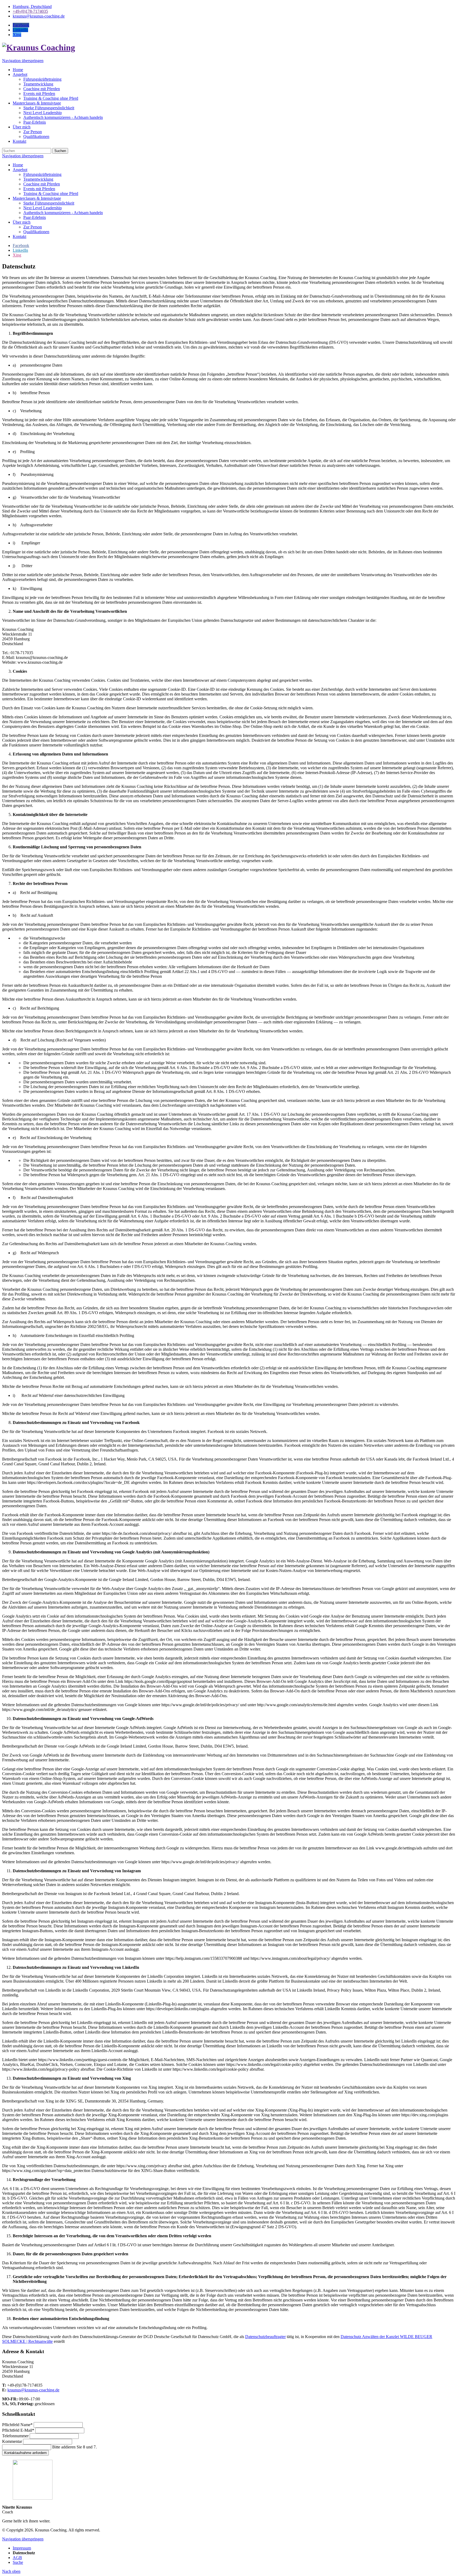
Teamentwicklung (38, 179)
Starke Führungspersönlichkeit (49, 203)
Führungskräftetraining (42, 174)
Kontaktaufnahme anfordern (25, 2453)
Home (18, 165)
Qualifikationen (36, 232)
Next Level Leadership (43, 208)
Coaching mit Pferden (42, 184)
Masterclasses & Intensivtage (37, 198)
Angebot (20, 170)
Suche (18, 2562)
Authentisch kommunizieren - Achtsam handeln (63, 213)
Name (17, 2425)
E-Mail (18, 2430)
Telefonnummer (16, 2436)
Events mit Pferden (39, 189)
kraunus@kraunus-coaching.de (33, 2390)
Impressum (22, 2548)
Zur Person (33, 227)
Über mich (22, 222)
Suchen (60, 151)
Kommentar (13, 2441)
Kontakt (19, 236)
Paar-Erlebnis (35, 217)
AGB (17, 2558)
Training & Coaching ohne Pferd (51, 194)
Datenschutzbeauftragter (265, 2337)
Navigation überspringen (23, 61)
